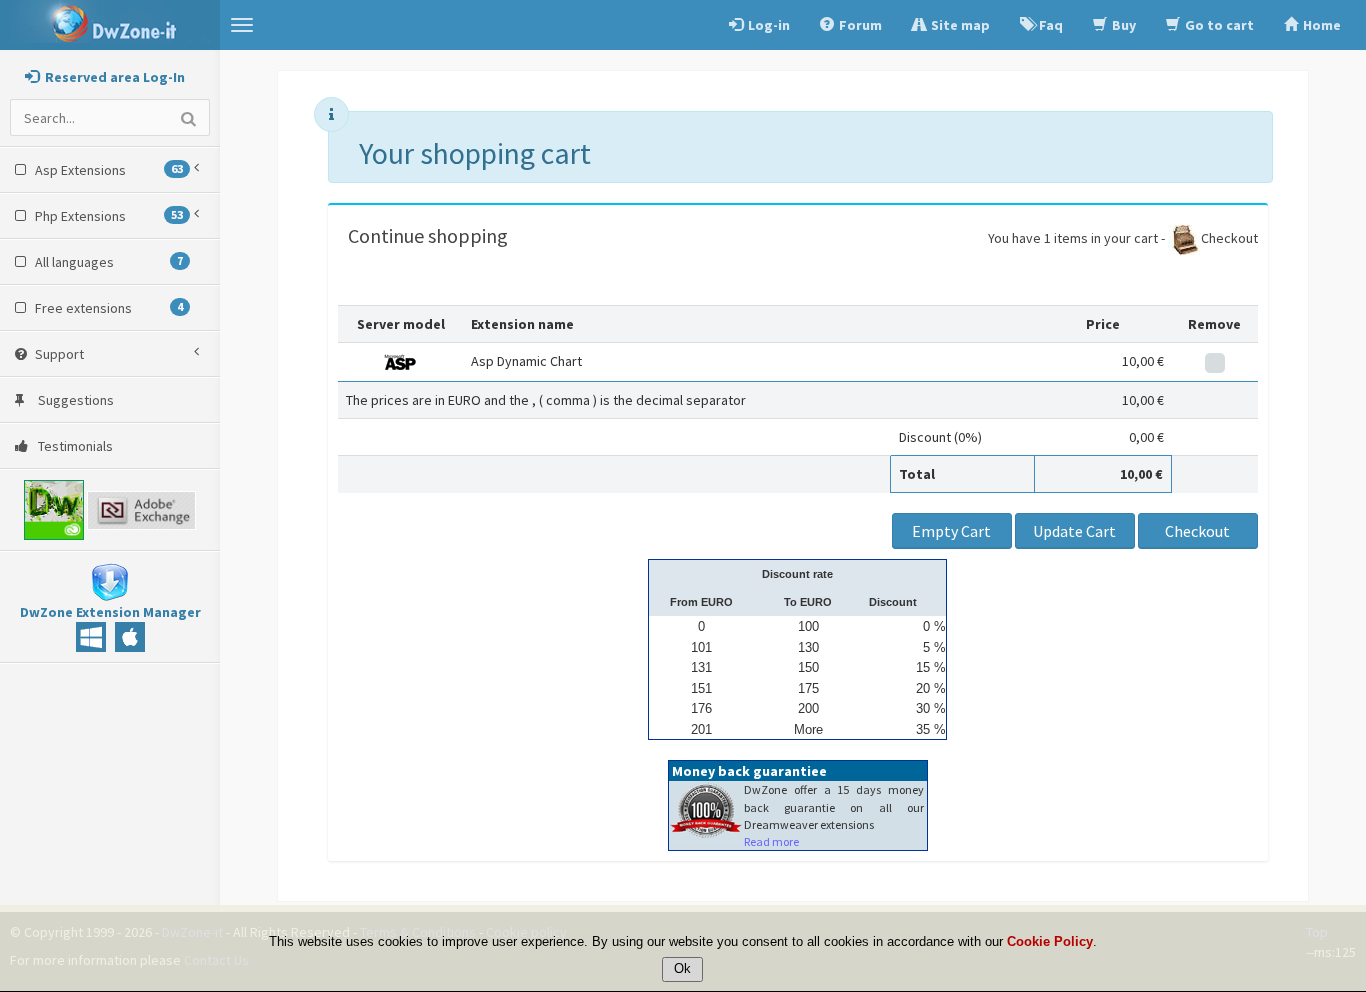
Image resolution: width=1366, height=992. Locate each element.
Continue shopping (428, 235)
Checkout (1229, 238)
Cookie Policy (1050, 942)
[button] (242, 25)
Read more (771, 841)
